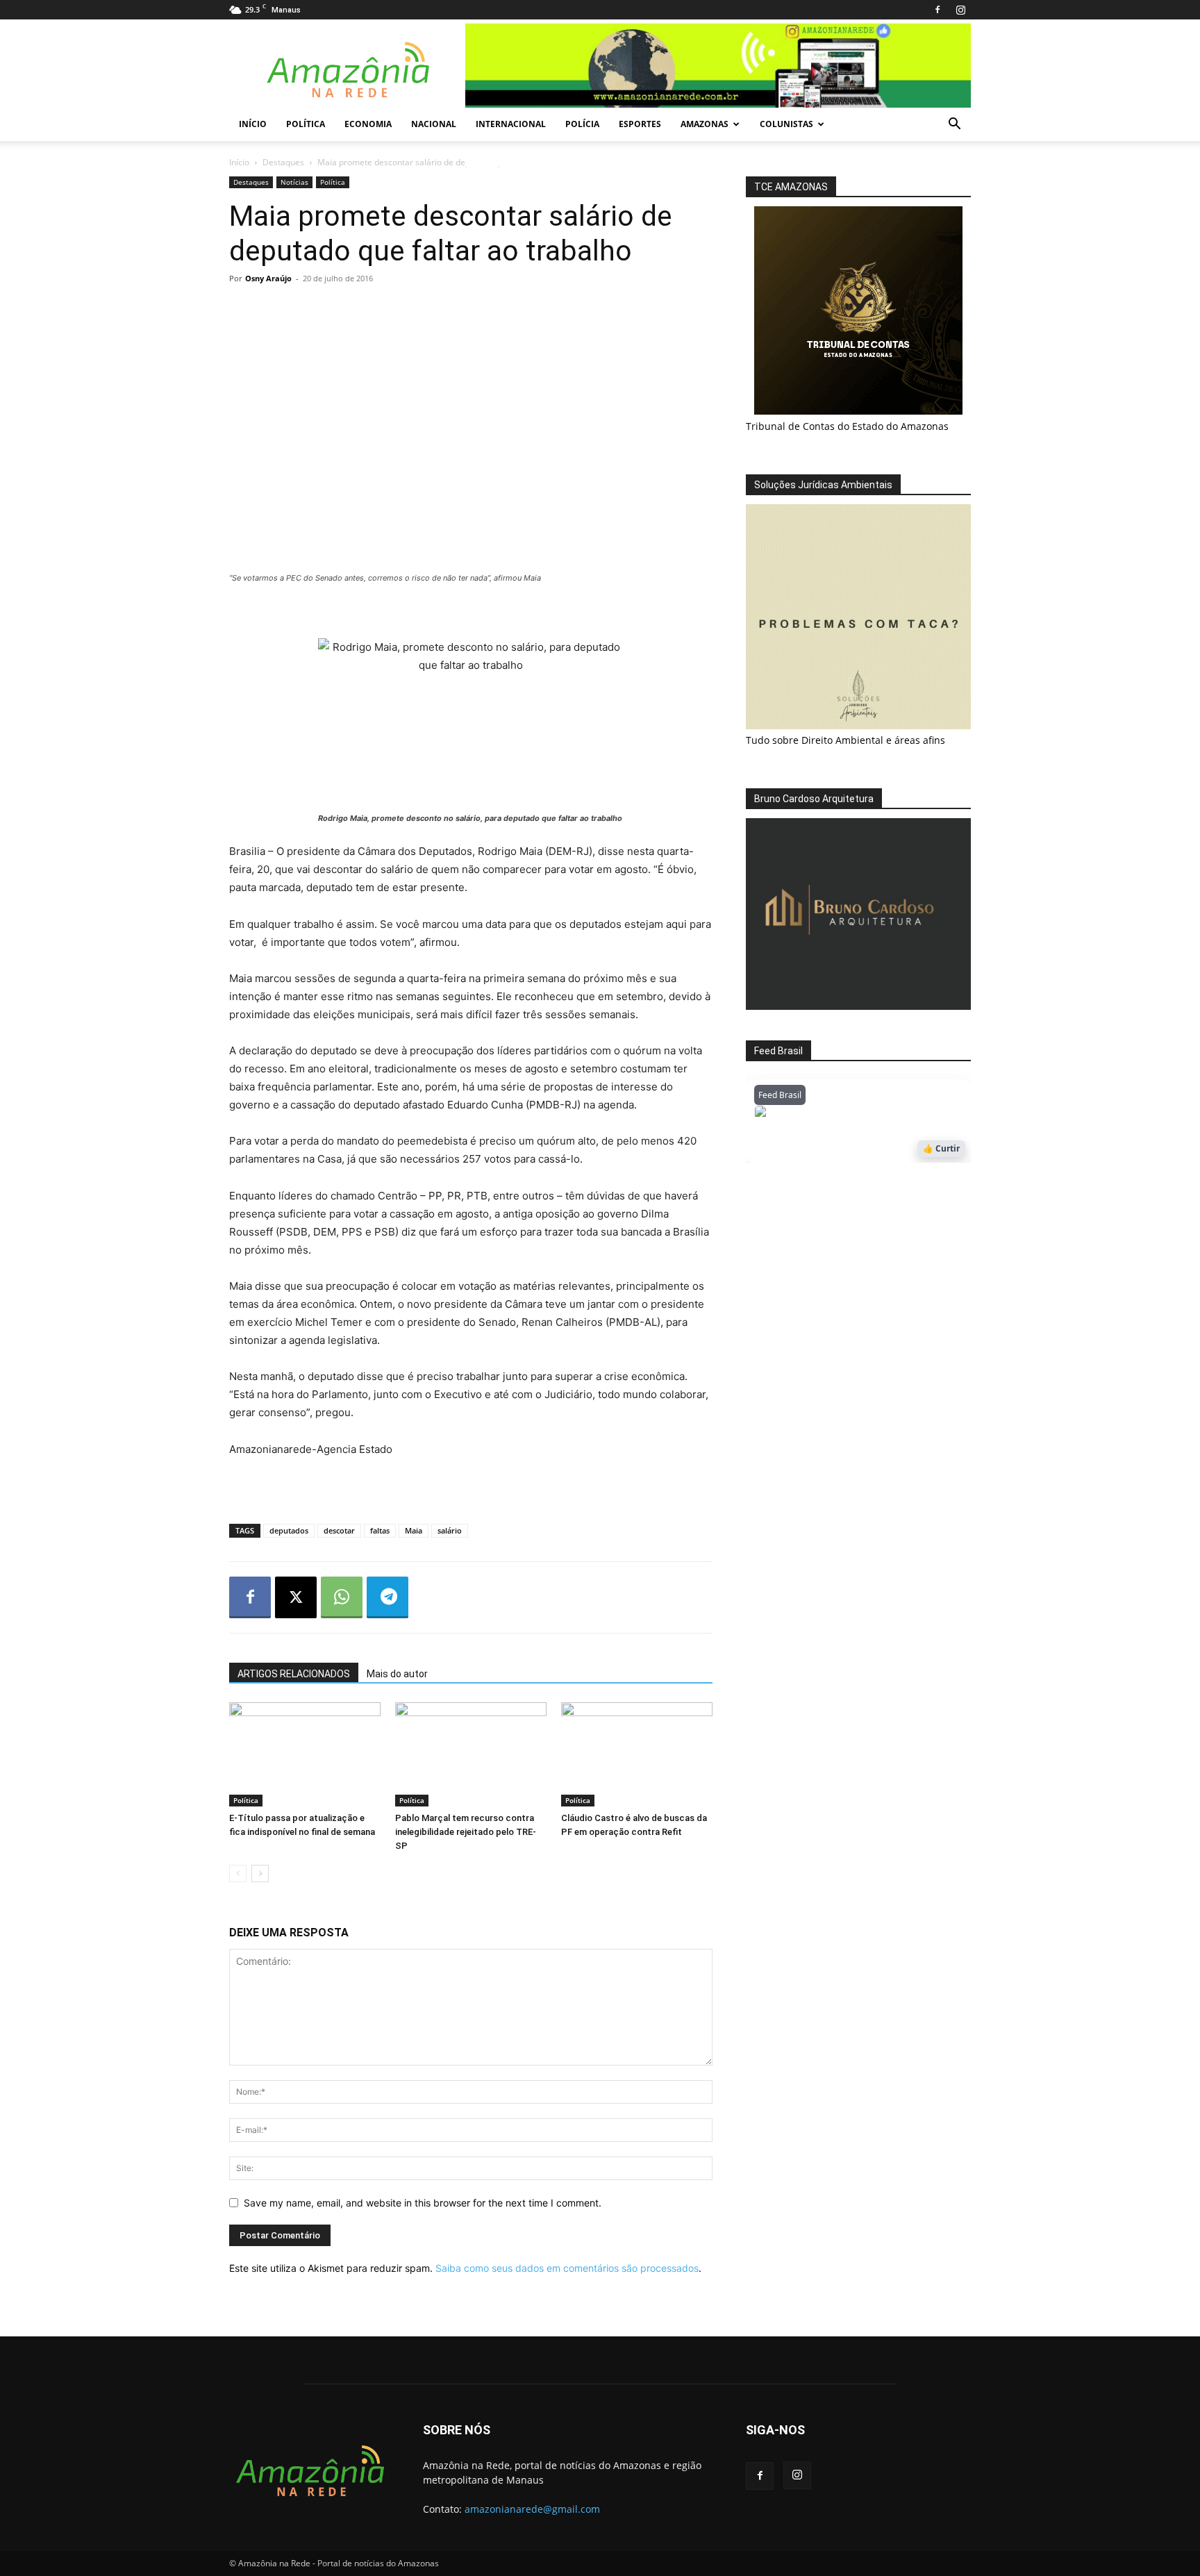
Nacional (434, 124)
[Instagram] (960, 10)
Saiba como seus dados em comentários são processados (567, 2268)
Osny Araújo (268, 278)
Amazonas (705, 124)
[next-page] (260, 1873)
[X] (296, 1597)
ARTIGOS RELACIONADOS (294, 1674)
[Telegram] (387, 1597)
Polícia (582, 124)
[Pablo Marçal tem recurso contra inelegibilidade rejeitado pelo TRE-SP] (471, 1754)
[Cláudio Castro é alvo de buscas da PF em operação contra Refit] (637, 1754)
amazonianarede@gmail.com (532, 2509)
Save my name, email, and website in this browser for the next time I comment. (423, 2203)
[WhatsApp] (342, 1597)
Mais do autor (397, 1674)
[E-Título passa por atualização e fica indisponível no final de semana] (305, 1754)
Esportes (640, 124)
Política (306, 124)
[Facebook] (937, 10)
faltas (380, 1530)
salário (450, 1530)
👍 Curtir (941, 1148)
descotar (339, 1530)
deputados (289, 1530)
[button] (954, 125)
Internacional (511, 124)
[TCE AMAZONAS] (858, 310)
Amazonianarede (834, 1115)
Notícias (294, 182)
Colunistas (786, 124)
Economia (368, 124)
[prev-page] (238, 1873)
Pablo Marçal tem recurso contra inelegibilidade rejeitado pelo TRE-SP (466, 1832)
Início (253, 124)
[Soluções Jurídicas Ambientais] (858, 725)
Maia (414, 1530)
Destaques (283, 162)
